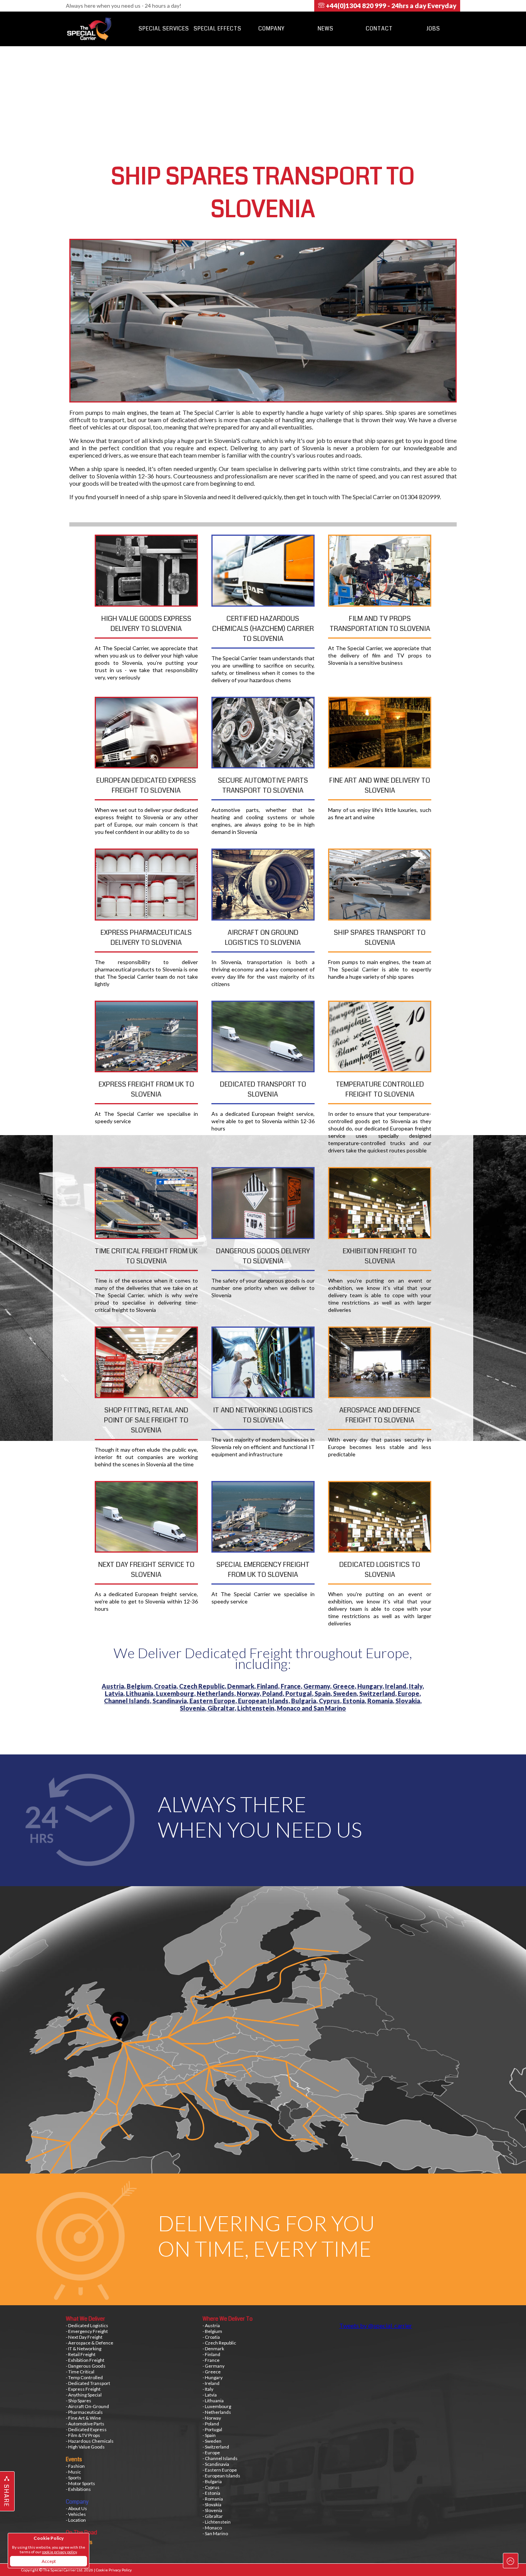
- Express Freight (83, 2389)
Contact (379, 29)
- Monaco (212, 2528)
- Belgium (212, 2331)
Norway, (250, 1693)
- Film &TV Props (83, 2435)
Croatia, (167, 1686)
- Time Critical (80, 2372)
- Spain (209, 2435)
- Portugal (212, 2429)
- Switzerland (216, 2447)
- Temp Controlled (84, 2377)
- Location (76, 2520)
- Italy (208, 2389)
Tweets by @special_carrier (376, 2325)
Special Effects (218, 29)
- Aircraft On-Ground (87, 2406)
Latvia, (115, 1693)
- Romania (213, 2499)
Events (74, 2459)
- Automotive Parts (85, 2424)
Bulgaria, (305, 1701)
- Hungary (213, 2377)
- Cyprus (211, 2487)
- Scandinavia (216, 2464)
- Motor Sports (80, 2483)
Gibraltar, (222, 1708)
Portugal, (300, 1693)
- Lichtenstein (217, 2522)
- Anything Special (84, 2395)
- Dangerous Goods (86, 2366)
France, (292, 1686)
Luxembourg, (176, 1693)
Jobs (433, 29)
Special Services (164, 29)
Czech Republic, (203, 1686)
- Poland (211, 2424)
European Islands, (265, 1701)
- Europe (211, 2453)
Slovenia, (194, 1708)
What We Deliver (85, 2319)
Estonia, (355, 1701)
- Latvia (210, 2395)
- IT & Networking (84, 2349)
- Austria (211, 2325)
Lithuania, (141, 1693)
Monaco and (295, 1708)
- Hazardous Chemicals (90, 2441)
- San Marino (215, 2533)
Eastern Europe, (214, 1701)
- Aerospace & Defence (90, 2343)
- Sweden (212, 2441)
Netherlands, (217, 1693)
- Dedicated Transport (88, 2383)
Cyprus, (331, 1701)
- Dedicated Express (86, 2429)
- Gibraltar (213, 2516)
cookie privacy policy (59, 2552)
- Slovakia (212, 2505)
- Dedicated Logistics (87, 2325)
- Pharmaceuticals (84, 2412)
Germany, (318, 1686)
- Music (73, 2472)
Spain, (324, 1693)
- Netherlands (217, 2412)
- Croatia (211, 2337)
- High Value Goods (85, 2447)
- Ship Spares (79, 2401)
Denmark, (242, 1686)
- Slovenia (212, 2510)
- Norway (212, 2418)
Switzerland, (379, 1693)
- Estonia (211, 2493)
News (326, 29)
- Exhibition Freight (85, 2360)
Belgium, (140, 1686)
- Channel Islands (220, 2458)
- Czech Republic (219, 2343)
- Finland (211, 2354)
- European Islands (221, 2476)
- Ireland (211, 2383)
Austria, (114, 1686)
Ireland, (397, 1686)
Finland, (269, 1686)
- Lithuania (213, 2401)
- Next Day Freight (84, 2337)
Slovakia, (409, 1701)
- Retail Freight (81, 2354)
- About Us (76, 2508)
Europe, (409, 1693)
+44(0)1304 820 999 (390, 6)
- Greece (212, 2372)
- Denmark (213, 2349)
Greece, (345, 1686)
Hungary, (371, 1686)
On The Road (81, 2532)
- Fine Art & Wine (83, 2418)
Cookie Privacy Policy (114, 2570)
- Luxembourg (217, 2406)
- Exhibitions (78, 2489)
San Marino (330, 1708)
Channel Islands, (128, 1701)
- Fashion (75, 2466)
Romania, (381, 1701)
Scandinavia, (171, 1701)
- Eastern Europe (220, 2470)
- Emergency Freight (87, 2331)
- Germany (214, 2366)
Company (271, 29)
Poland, (274, 1693)
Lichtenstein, (257, 1708)
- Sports (74, 2478)
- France (211, 2360)
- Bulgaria (212, 2481)
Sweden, (346, 1693)
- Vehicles (76, 2514)
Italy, (416, 1686)
